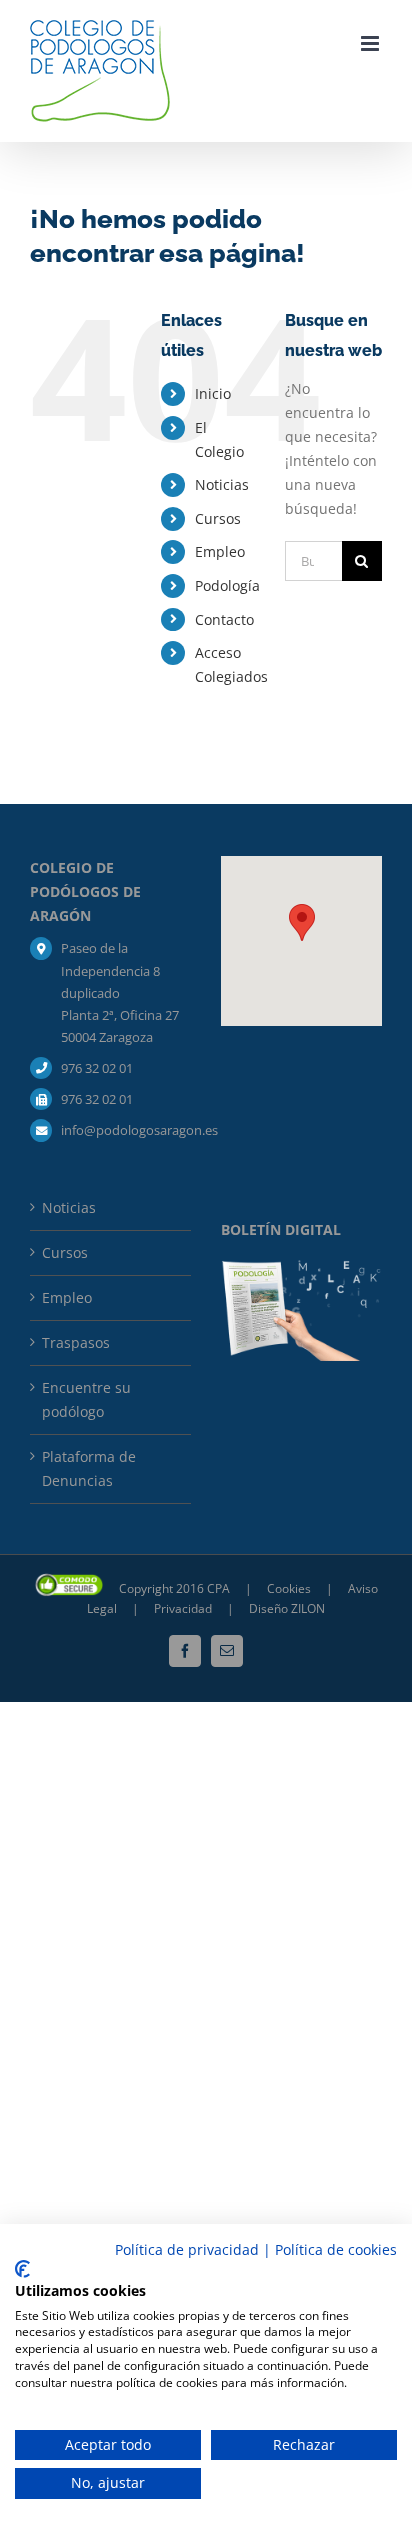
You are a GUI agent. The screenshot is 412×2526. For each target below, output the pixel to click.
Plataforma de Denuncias (89, 1468)
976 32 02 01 (97, 1068)
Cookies (290, 1588)
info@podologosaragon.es (126, 1130)
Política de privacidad (187, 2249)
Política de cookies (336, 2249)
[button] (302, 922)
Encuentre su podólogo (86, 1399)
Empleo (220, 551)
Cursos (218, 518)
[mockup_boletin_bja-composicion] (301, 1266)
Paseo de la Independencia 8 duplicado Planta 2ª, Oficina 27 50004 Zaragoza (120, 992)
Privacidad (184, 1608)
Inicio (213, 393)
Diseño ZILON (287, 1608)
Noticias (222, 484)
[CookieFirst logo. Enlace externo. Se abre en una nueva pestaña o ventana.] (22, 2269)
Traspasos (76, 1342)
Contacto (224, 619)
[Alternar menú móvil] (371, 43)
